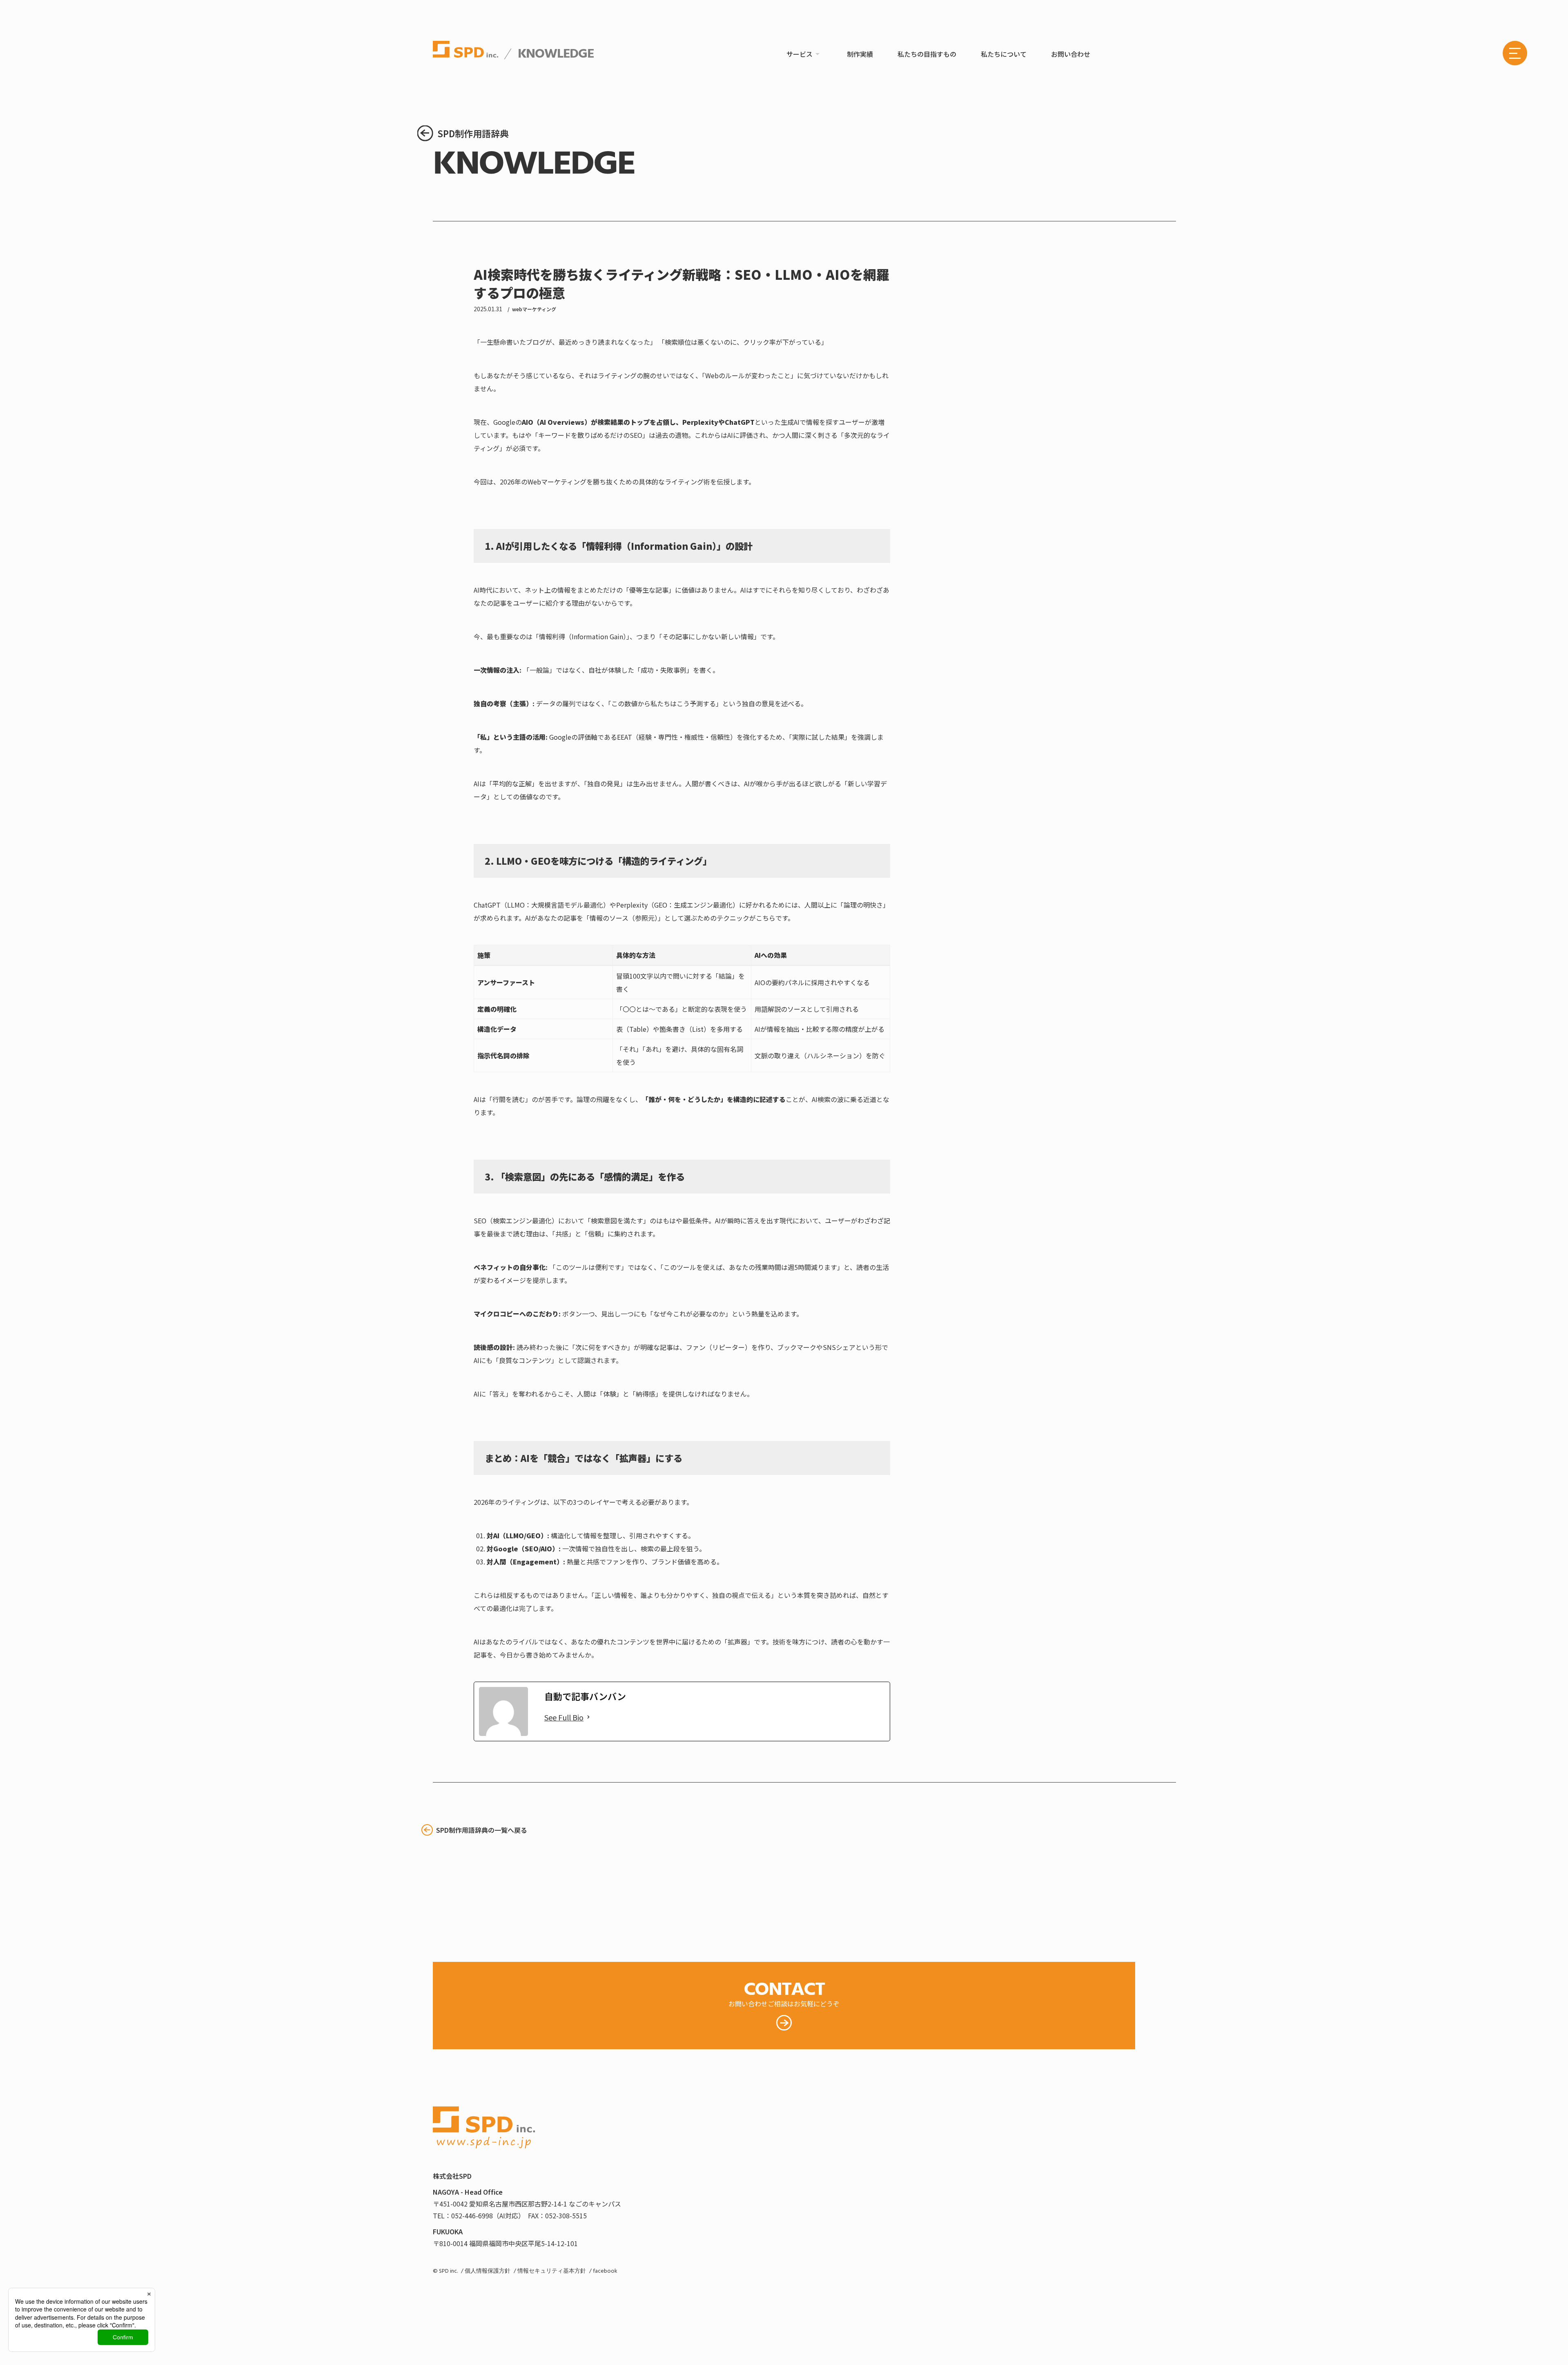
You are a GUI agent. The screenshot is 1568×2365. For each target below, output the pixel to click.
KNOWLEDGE (555, 54)
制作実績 (860, 54)
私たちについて (1004, 54)
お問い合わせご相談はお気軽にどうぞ (784, 1992)
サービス (800, 54)
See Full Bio (564, 1717)
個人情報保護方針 (488, 2271)
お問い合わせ (1071, 54)
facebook (605, 2271)
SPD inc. (448, 2271)
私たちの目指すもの (927, 54)
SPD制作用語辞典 (473, 133)
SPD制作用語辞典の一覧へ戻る (482, 1830)
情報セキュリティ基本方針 (552, 2271)
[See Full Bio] (588, 1717)
